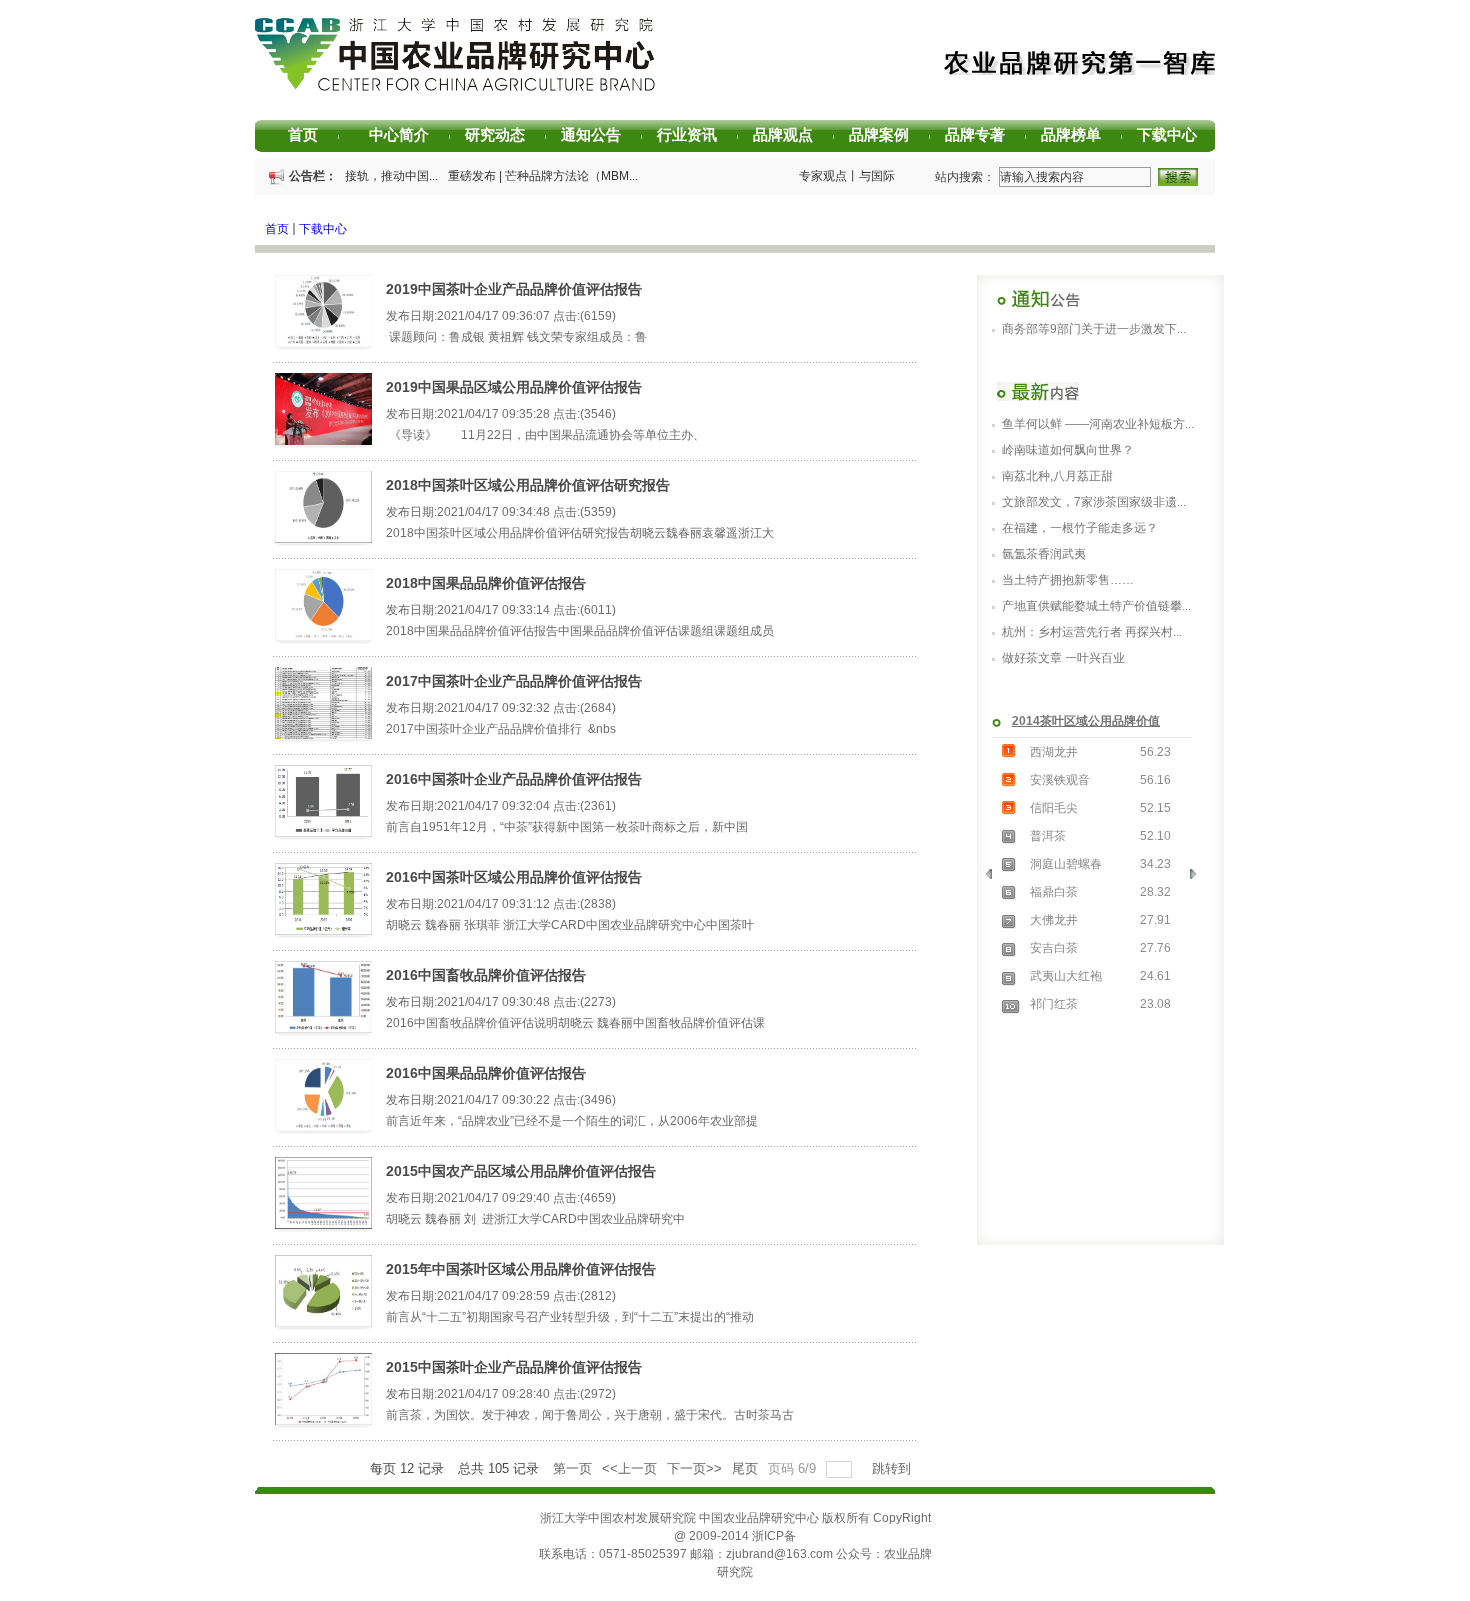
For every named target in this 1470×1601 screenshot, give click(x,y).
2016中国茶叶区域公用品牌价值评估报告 (514, 877)
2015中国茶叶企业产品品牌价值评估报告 (514, 1367)
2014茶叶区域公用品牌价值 (1086, 721)
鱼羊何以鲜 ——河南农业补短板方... (1098, 424)
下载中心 (1174, 134)
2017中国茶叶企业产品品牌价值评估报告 (514, 681)
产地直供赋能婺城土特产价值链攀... (1096, 606)
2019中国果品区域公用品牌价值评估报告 (514, 387)
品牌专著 (982, 134)
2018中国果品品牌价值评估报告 (486, 583)
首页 (313, 134)
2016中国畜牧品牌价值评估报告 (486, 975)
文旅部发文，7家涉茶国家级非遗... (1094, 502)
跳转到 (893, 1468)
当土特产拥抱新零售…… (1068, 580)
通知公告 (598, 134)
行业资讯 (694, 134)
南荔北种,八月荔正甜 (1057, 476)
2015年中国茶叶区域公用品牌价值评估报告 (521, 1269)
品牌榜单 (1078, 134)
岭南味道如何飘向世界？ (1068, 450)
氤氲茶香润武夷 (1044, 554)
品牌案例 (886, 134)
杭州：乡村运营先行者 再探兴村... (1092, 632)
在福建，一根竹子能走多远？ (1080, 528)
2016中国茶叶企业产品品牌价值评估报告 (514, 779)
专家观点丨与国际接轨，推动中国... (889, 176)
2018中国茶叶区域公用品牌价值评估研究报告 (528, 485)
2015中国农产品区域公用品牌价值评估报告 (521, 1171)
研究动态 (502, 134)
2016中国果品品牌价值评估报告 (486, 1073)
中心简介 (406, 134)
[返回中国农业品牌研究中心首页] (455, 89)
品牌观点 (790, 134)
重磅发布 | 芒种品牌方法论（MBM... (539, 176)
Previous (996, 879)
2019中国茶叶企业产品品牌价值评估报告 (514, 289)
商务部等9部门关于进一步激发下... (1094, 329)
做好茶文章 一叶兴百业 (1063, 658)
